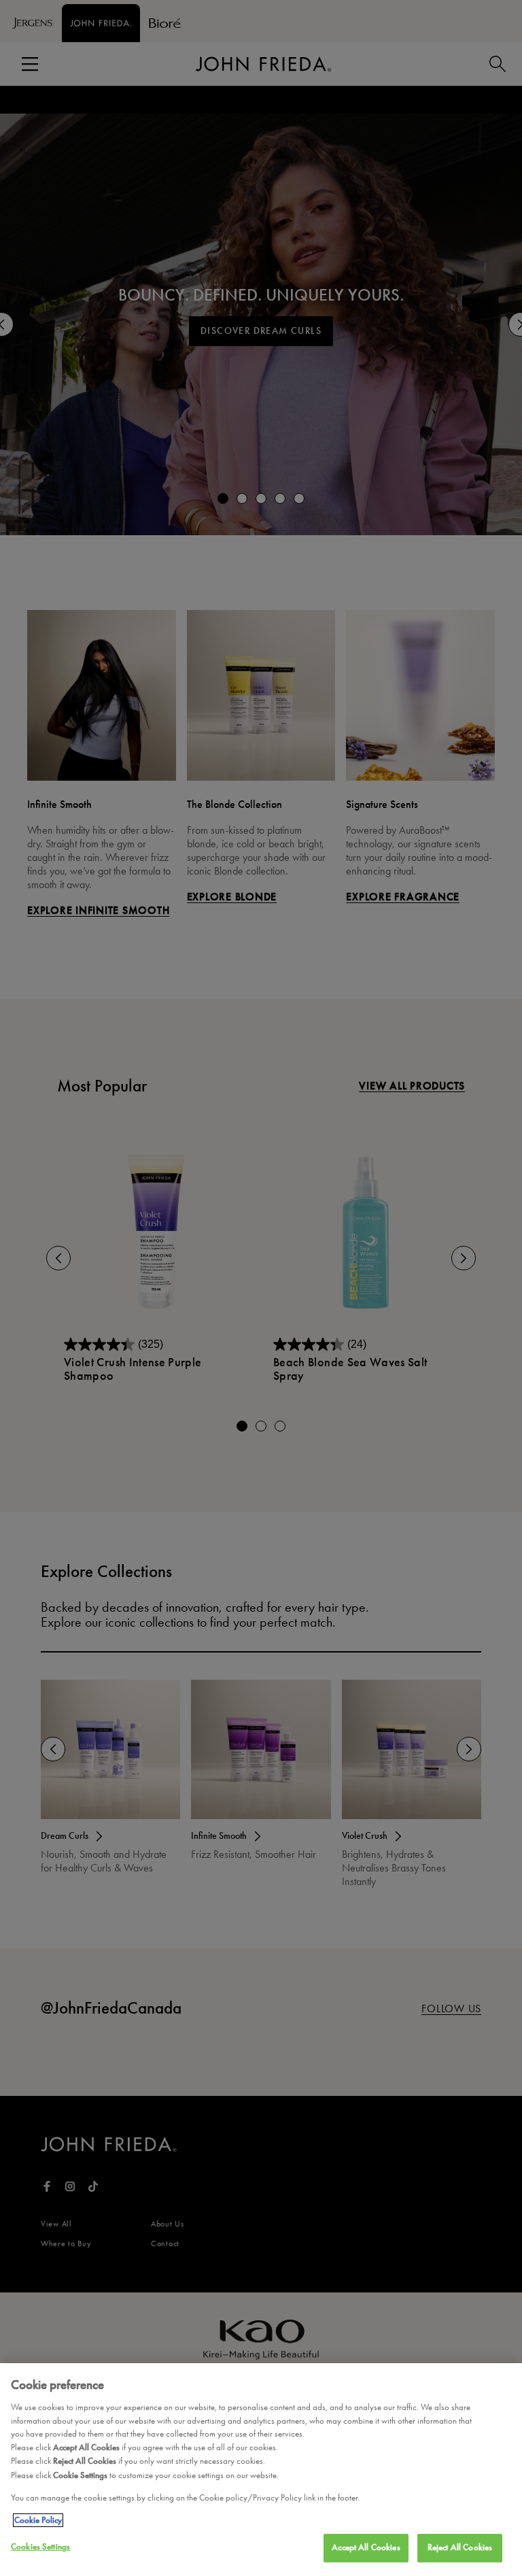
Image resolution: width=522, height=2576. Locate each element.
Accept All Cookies (366, 2547)
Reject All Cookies (460, 2547)
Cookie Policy (38, 2520)
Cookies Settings (40, 2547)
